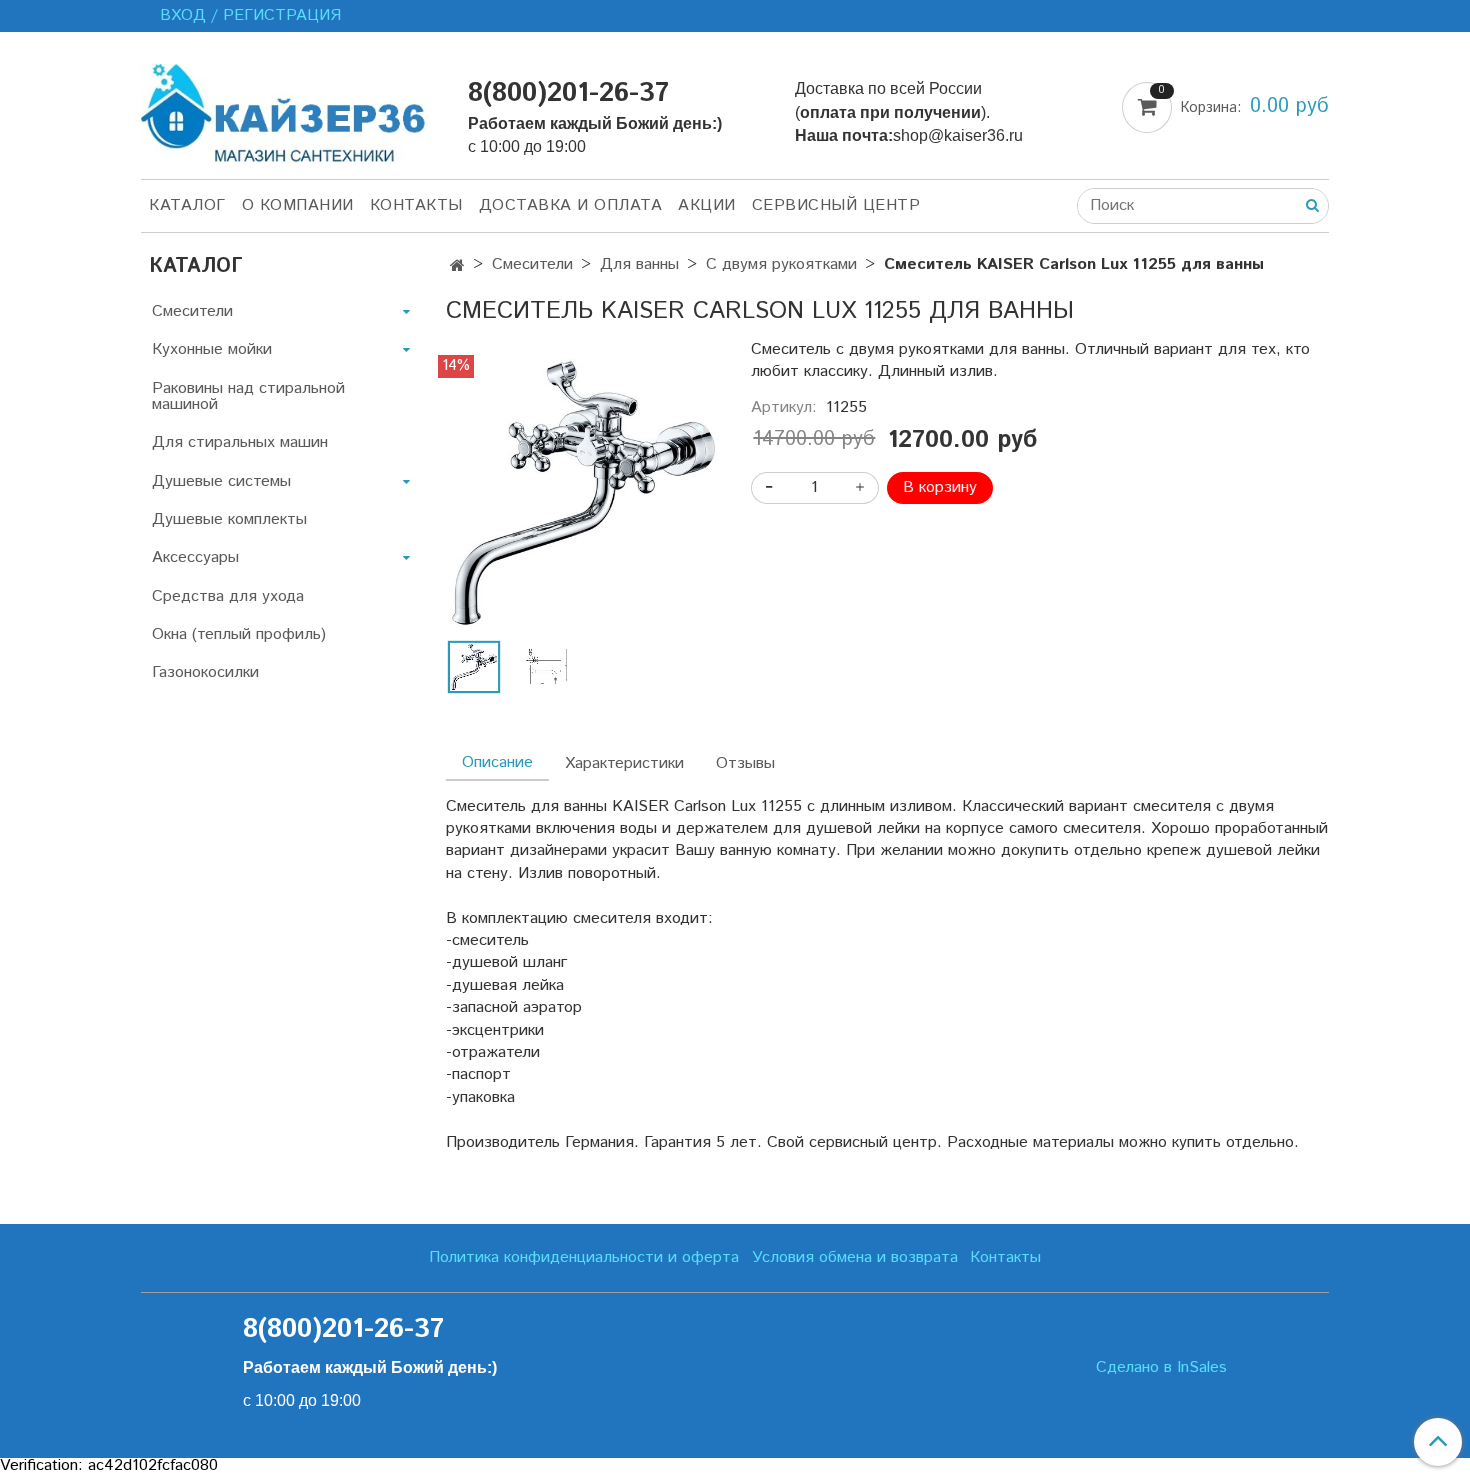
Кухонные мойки (212, 349)
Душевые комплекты (229, 519)
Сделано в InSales (1161, 1368)
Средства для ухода (228, 596)
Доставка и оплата (571, 205)
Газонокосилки (205, 672)
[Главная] (457, 266)
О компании (298, 205)
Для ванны (639, 264)
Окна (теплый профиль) (239, 634)
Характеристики (624, 763)
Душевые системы (221, 481)
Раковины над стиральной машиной (248, 396)
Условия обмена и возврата (855, 1257)
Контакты (416, 205)
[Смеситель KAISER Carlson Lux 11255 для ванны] (582, 492)
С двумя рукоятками (781, 264)
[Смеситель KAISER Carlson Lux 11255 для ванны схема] (546, 667)
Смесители (532, 264)
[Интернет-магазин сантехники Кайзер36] (288, 109)
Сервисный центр (836, 205)
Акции (707, 205)
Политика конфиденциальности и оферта (584, 1257)
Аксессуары (195, 557)
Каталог (187, 205)
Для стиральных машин (240, 442)
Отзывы (745, 763)
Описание (497, 762)
